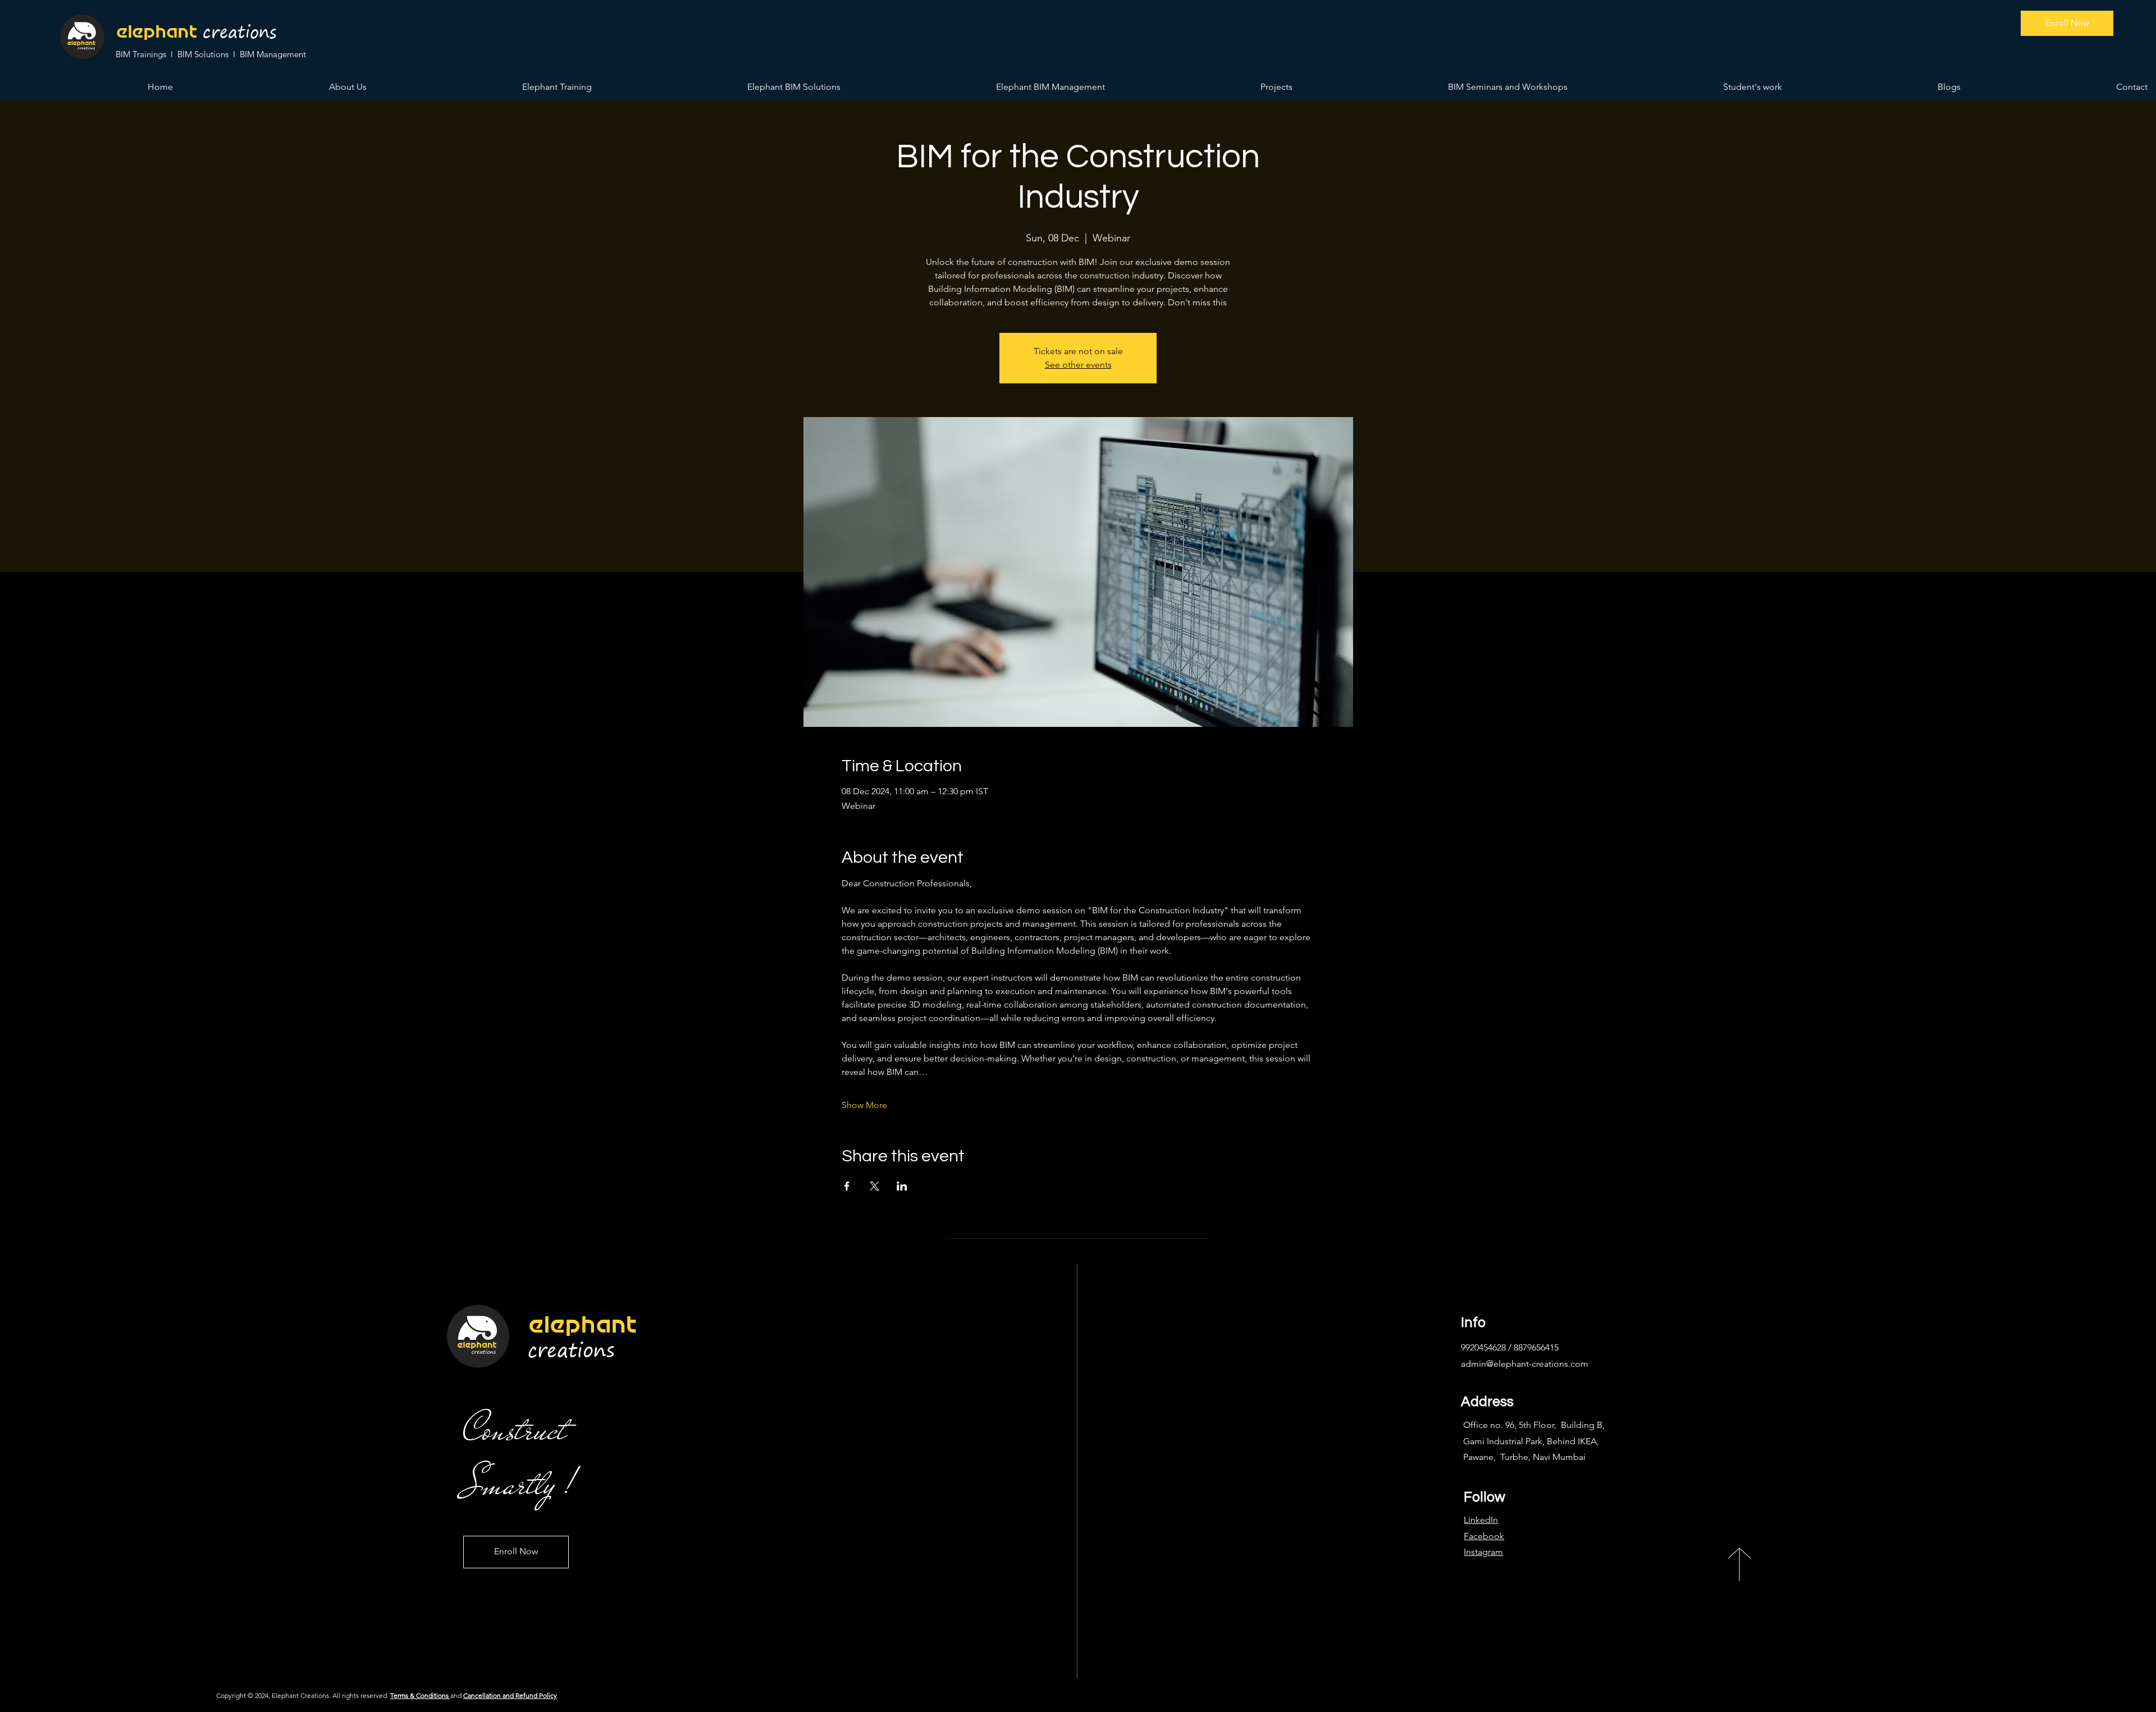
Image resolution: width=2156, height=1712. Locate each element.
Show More (864, 1105)
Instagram (1483, 1552)
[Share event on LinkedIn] (902, 1186)
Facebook (1484, 1536)
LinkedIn (1481, 1520)
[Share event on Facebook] (847, 1186)
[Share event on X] (874, 1186)
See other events (1078, 365)
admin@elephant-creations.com (1525, 1364)
